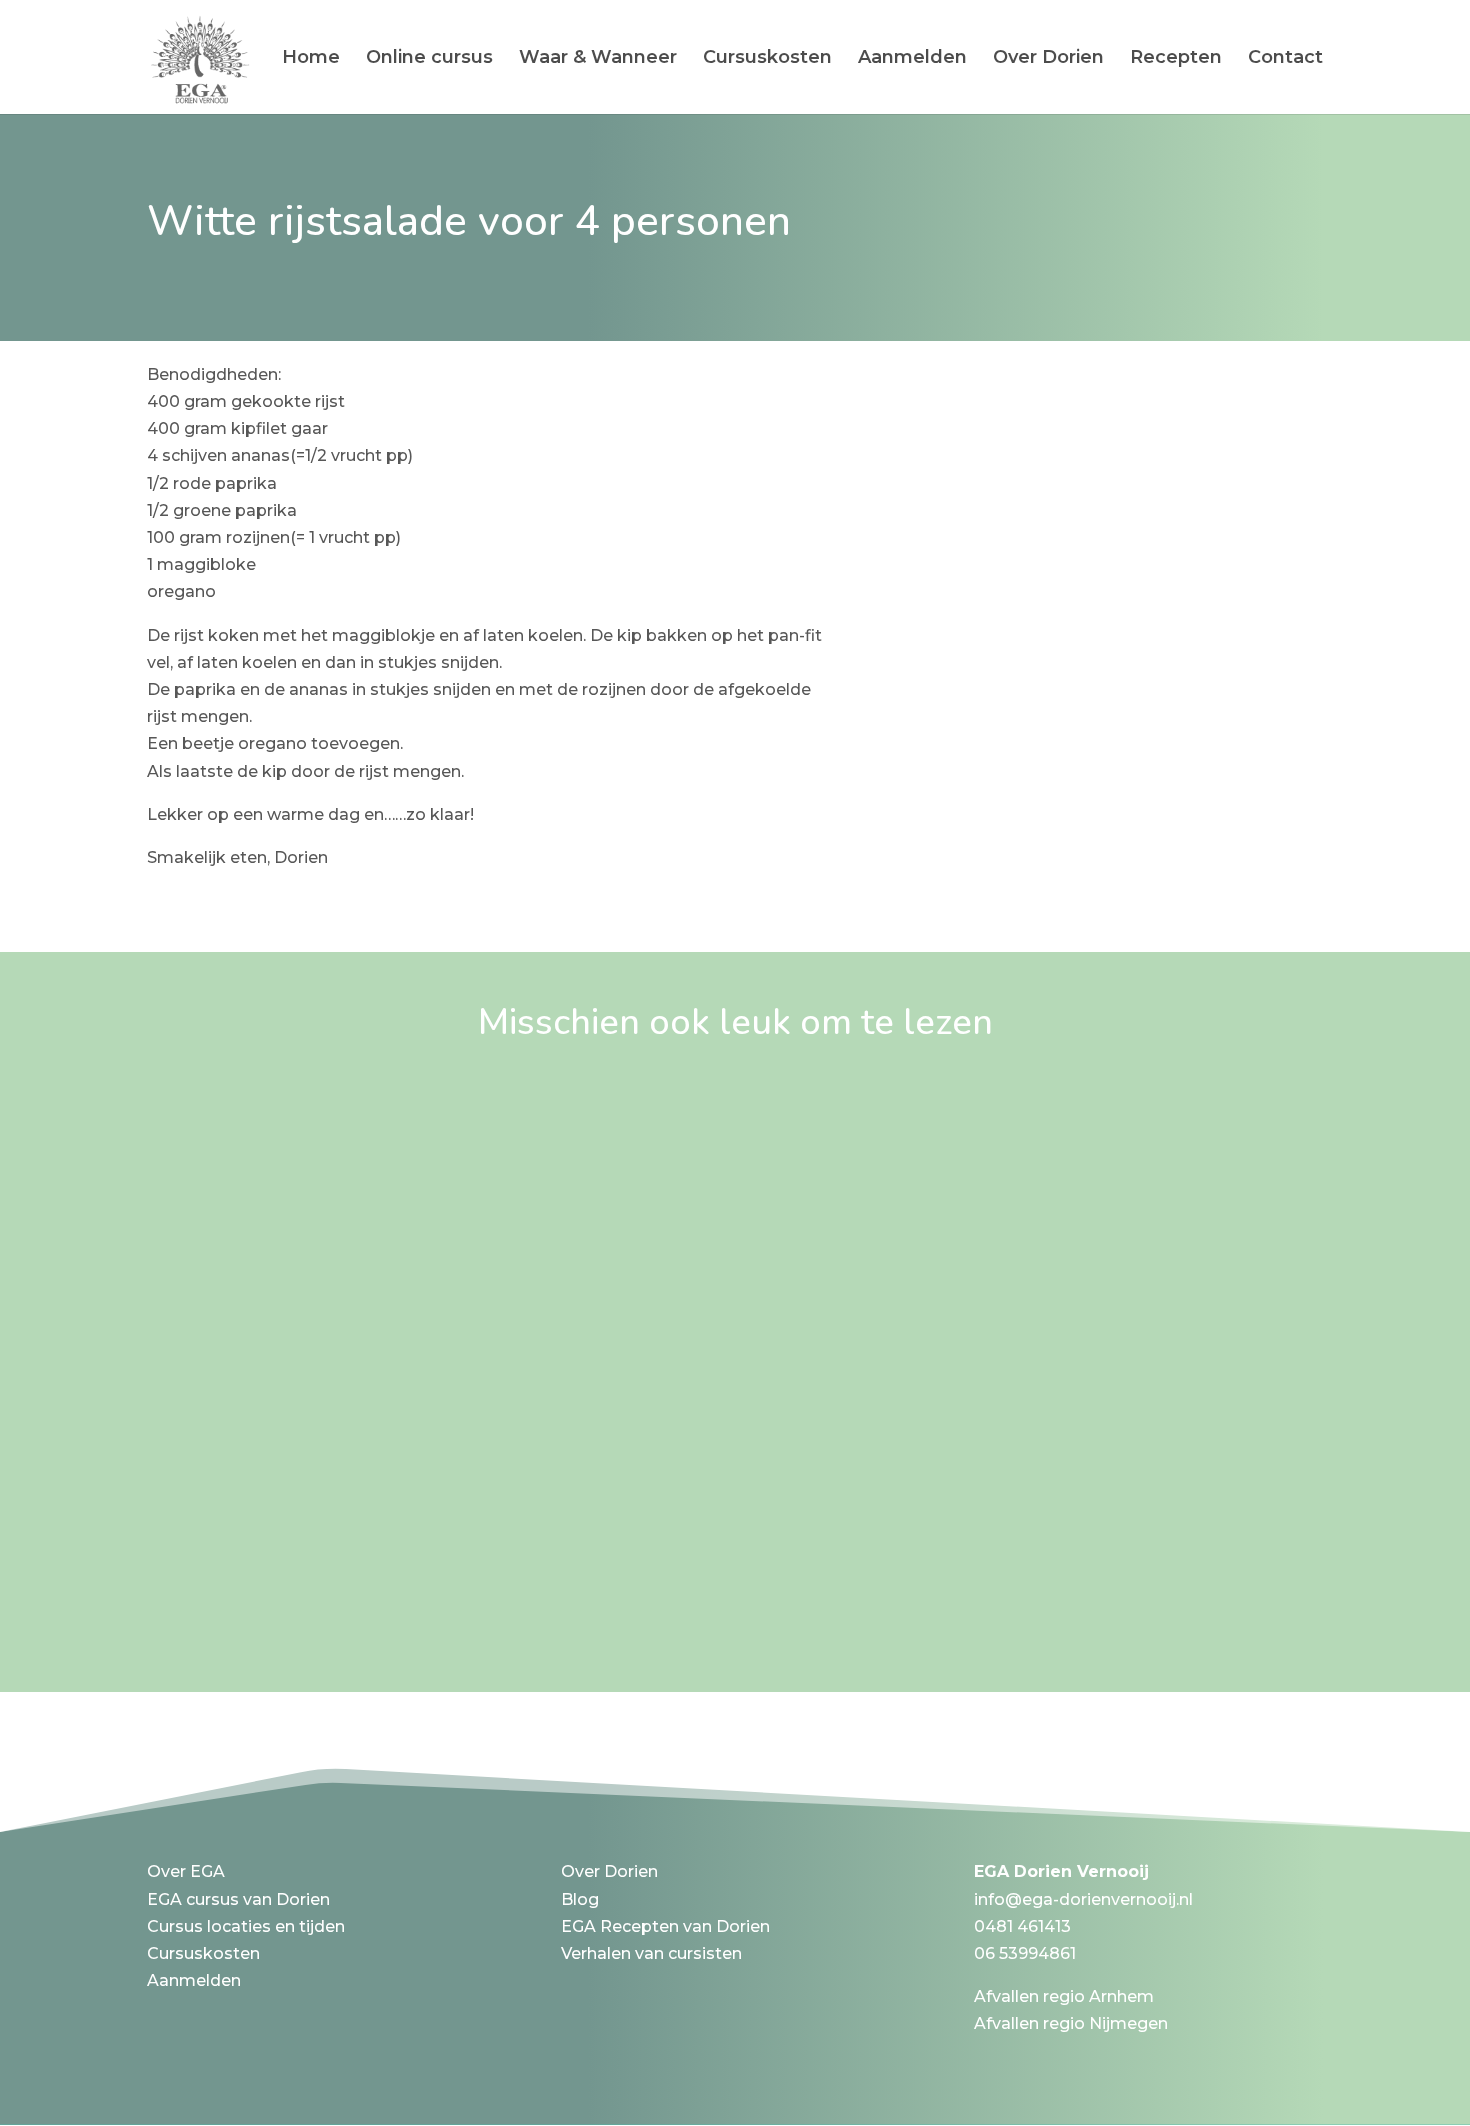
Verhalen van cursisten (651, 1953)
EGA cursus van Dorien (238, 1899)
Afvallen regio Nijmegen (1071, 2023)
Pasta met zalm (254, 1305)
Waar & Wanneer (598, 59)
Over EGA (186, 1871)
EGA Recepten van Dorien (665, 1926)
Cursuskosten (767, 59)
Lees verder (214, 1179)
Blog (580, 1899)
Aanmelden (912, 59)
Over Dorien (1048, 59)
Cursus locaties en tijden (246, 1926)
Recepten (1176, 59)
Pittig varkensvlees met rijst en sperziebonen (419, 1116)
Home (311, 59)
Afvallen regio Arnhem (1064, 1996)
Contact (1285, 59)
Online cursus (429, 59)
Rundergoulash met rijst (303, 1495)
